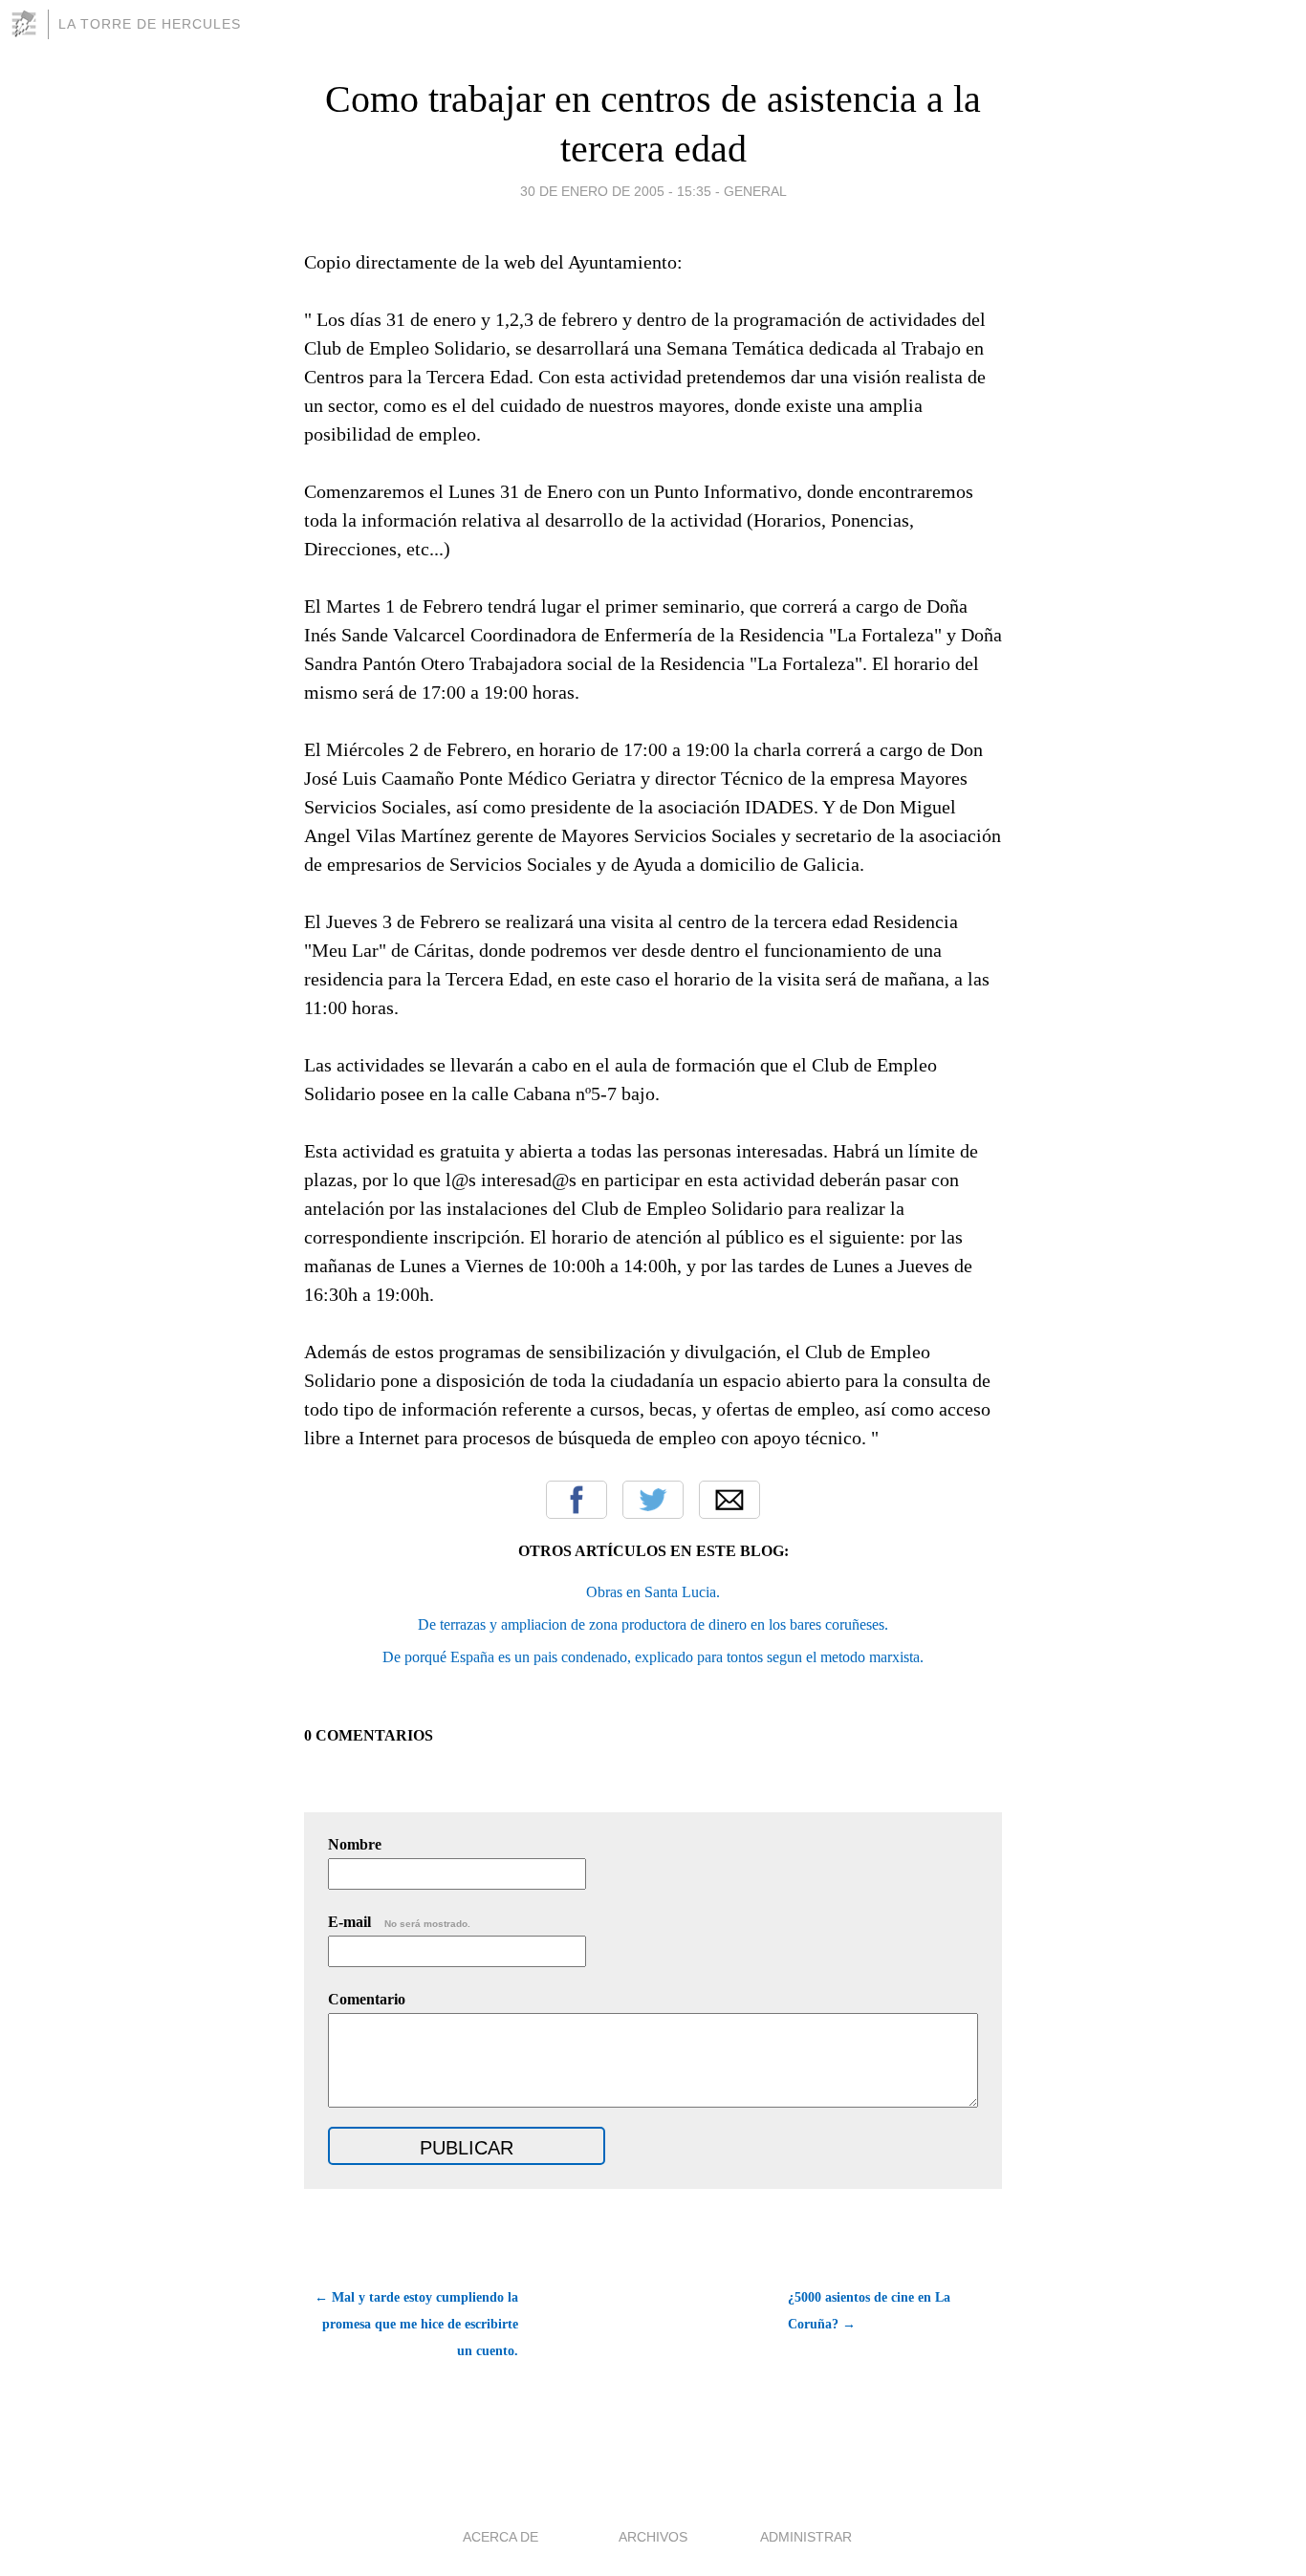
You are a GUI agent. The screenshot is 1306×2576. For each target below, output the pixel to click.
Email (729, 1500)
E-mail (399, 1922)
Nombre (355, 1844)
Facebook (577, 1500)
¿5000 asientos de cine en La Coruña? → (869, 2311)
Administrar (806, 2537)
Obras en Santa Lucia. (653, 1592)
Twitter (653, 1500)
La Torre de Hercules (150, 24)
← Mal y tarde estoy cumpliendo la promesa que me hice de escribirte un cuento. (416, 2324)
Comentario (367, 1999)
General (755, 191)
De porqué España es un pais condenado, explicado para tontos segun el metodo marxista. (653, 1657)
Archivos (653, 2537)
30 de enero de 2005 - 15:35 (616, 191)
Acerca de (501, 2537)
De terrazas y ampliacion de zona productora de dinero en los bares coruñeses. (653, 1624)
